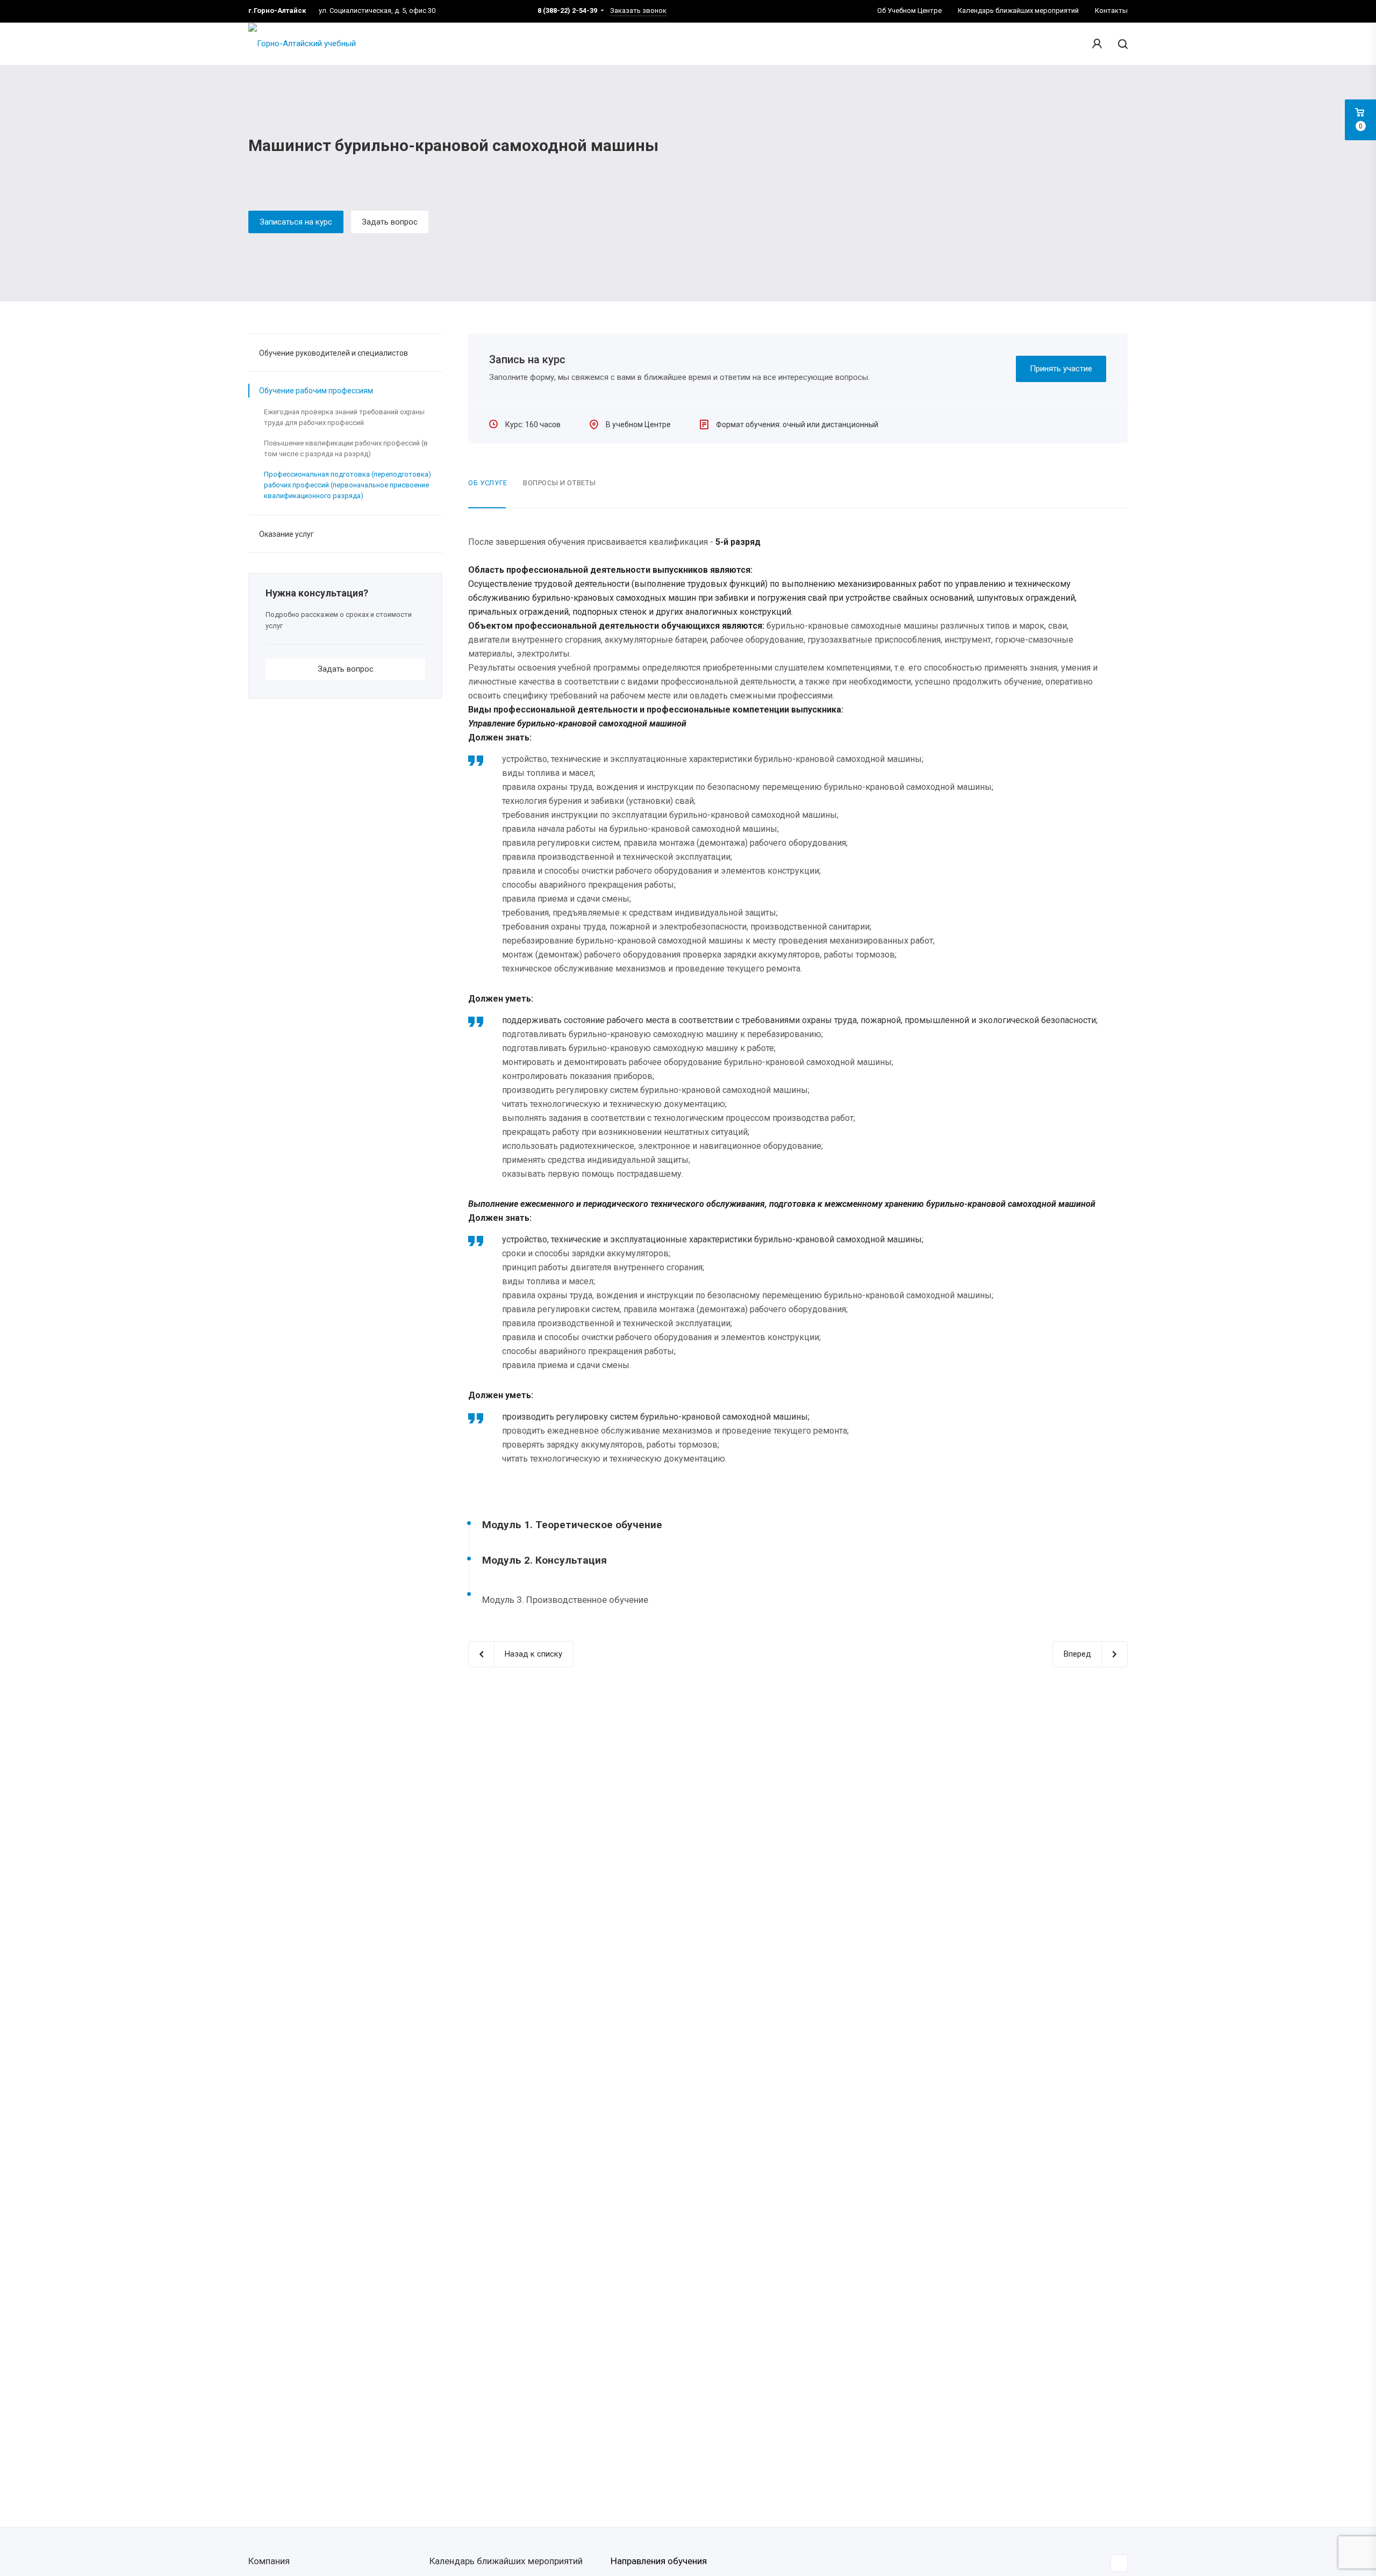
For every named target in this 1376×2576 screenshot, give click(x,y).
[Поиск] (1121, 44)
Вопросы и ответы (559, 483)
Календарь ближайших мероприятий (506, 2561)
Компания (269, 2561)
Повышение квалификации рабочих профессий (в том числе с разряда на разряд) (346, 448)
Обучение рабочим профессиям (316, 391)
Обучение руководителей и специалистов (334, 353)
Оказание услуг (286, 534)
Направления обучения (659, 2561)
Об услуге (488, 483)
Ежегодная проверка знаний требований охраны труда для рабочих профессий (344, 417)
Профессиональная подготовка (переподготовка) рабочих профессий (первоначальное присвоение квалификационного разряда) (347, 485)
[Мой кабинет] (1097, 44)
